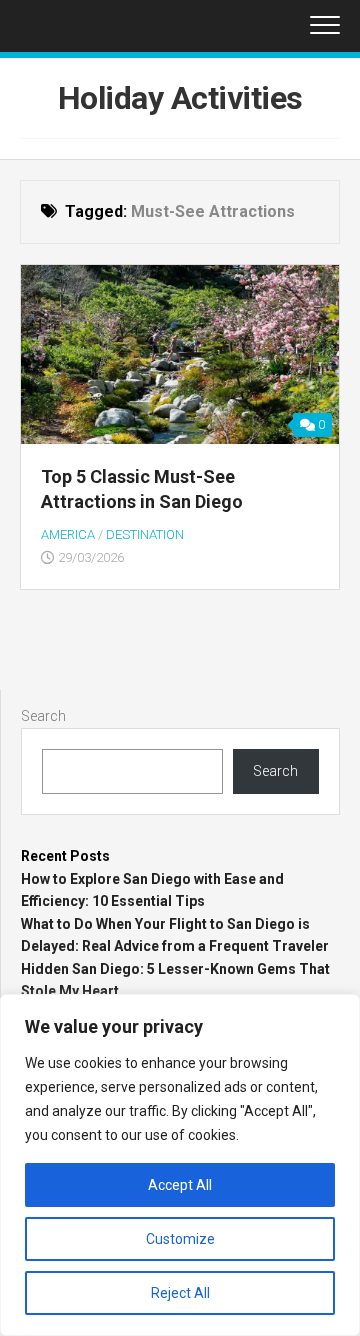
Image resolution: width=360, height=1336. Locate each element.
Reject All (180, 1293)
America (68, 534)
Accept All (180, 1185)
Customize (180, 1239)
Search (43, 716)
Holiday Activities (180, 98)
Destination (145, 534)
